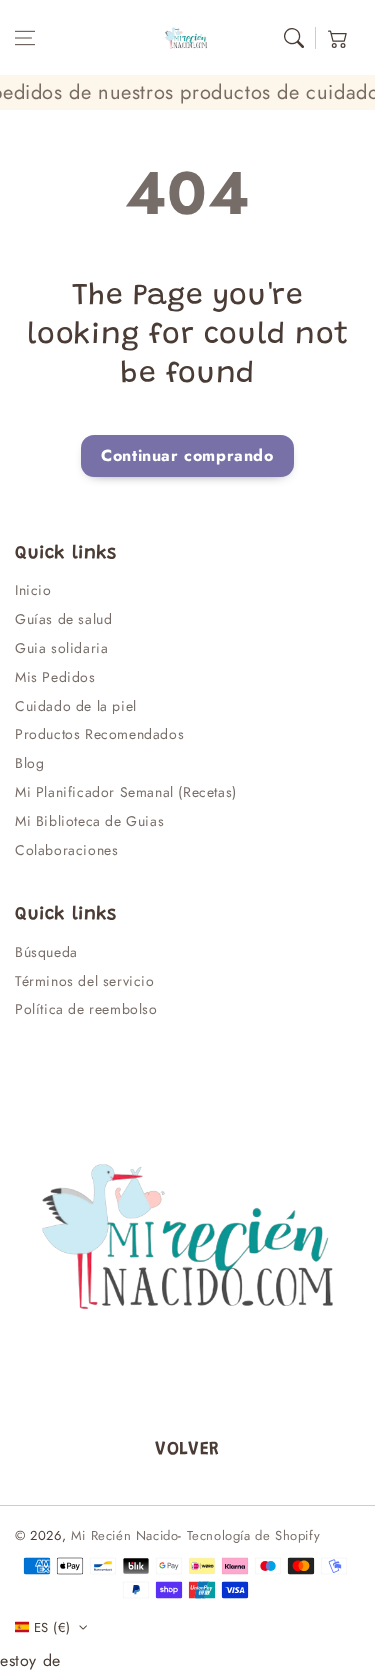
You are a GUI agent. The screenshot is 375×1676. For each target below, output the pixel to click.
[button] (25, 38)
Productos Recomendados (99, 734)
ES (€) (52, 1627)
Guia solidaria (61, 648)
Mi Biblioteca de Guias (89, 821)
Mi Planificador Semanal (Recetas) (126, 792)
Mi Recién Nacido (125, 1535)
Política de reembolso (86, 1009)
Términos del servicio (85, 981)
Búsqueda (46, 952)
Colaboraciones (66, 850)
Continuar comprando (187, 455)
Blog (29, 763)
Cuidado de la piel (76, 706)
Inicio (33, 590)
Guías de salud (63, 619)
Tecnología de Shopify (254, 1535)
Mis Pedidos (55, 677)
